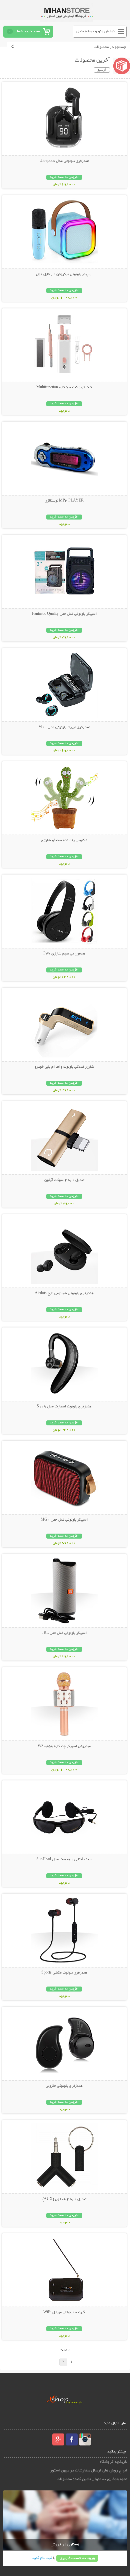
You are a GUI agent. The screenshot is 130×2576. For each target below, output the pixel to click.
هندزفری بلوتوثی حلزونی (64, 2086)
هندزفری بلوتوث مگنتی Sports (64, 1973)
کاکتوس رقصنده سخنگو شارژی (64, 841)
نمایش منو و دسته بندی (95, 31)
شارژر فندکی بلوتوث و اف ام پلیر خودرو (64, 1067)
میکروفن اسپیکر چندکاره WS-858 (64, 1746)
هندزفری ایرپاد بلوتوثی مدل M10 (64, 727)
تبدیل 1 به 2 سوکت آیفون (64, 1180)
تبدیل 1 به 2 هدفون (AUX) (64, 2199)
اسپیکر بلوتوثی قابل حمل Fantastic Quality (64, 614)
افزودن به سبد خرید (64, 177)
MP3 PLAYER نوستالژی (64, 501)
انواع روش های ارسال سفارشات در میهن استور (89, 2471)
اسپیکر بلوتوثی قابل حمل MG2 (64, 1520)
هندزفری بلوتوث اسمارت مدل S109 (64, 1407)
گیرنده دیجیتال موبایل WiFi (64, 2313)
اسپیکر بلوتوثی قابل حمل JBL (64, 1633)
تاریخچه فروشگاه (113, 2462)
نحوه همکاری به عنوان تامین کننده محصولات (92, 2479)
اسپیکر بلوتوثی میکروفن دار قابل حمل (64, 274)
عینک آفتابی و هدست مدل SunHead (64, 1860)
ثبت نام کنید (42, 2558)
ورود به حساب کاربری (77, 2558)
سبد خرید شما (28, 31)
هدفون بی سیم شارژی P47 (64, 954)
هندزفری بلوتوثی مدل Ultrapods (64, 161)
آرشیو (102, 70)
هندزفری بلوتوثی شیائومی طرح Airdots (64, 1293)
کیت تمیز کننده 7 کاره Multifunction (64, 388)
